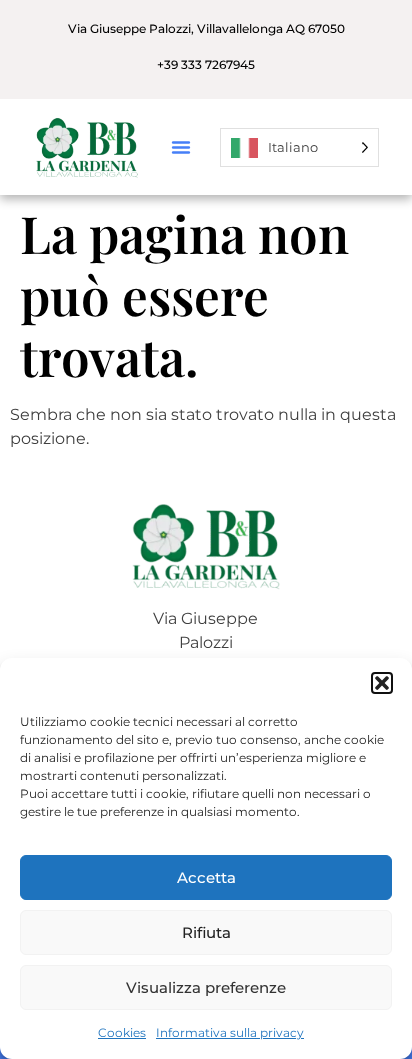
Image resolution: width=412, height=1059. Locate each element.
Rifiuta (206, 932)
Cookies (122, 1032)
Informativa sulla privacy (230, 1032)
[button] (382, 683)
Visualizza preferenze (206, 987)
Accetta (206, 877)
